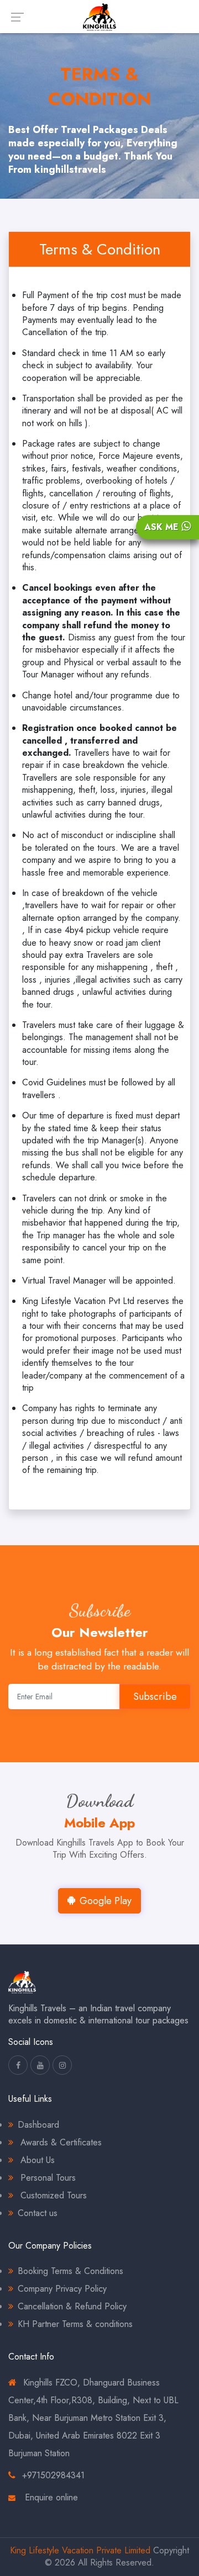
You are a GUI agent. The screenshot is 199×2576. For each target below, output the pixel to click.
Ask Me (163, 527)
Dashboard (38, 2125)
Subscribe (155, 1697)
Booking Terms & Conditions (70, 2271)
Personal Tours (47, 2178)
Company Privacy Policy (62, 2289)
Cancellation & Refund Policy (72, 2306)
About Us (36, 2160)
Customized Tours (52, 2195)
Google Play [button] (106, 1901)
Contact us (38, 2213)
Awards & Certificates (60, 2142)
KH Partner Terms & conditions (75, 2324)
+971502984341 (53, 2475)
